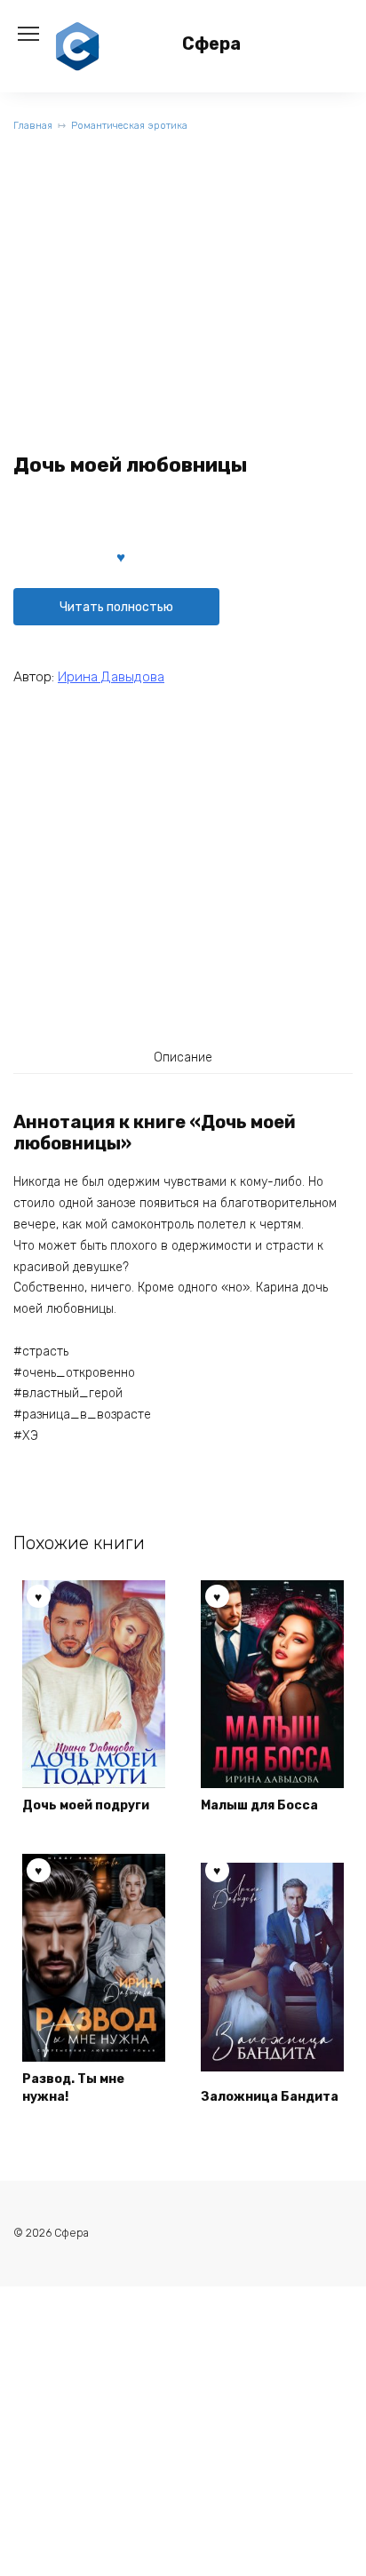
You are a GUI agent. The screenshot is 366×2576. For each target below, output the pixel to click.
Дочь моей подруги (86, 1805)
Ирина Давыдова (111, 677)
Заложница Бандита (270, 2097)
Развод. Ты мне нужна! (73, 2088)
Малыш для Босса (259, 1805)
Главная (33, 126)
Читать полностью (116, 607)
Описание (183, 1057)
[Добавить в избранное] (121, 556)
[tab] (183, 1057)
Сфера (211, 44)
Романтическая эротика (129, 126)
